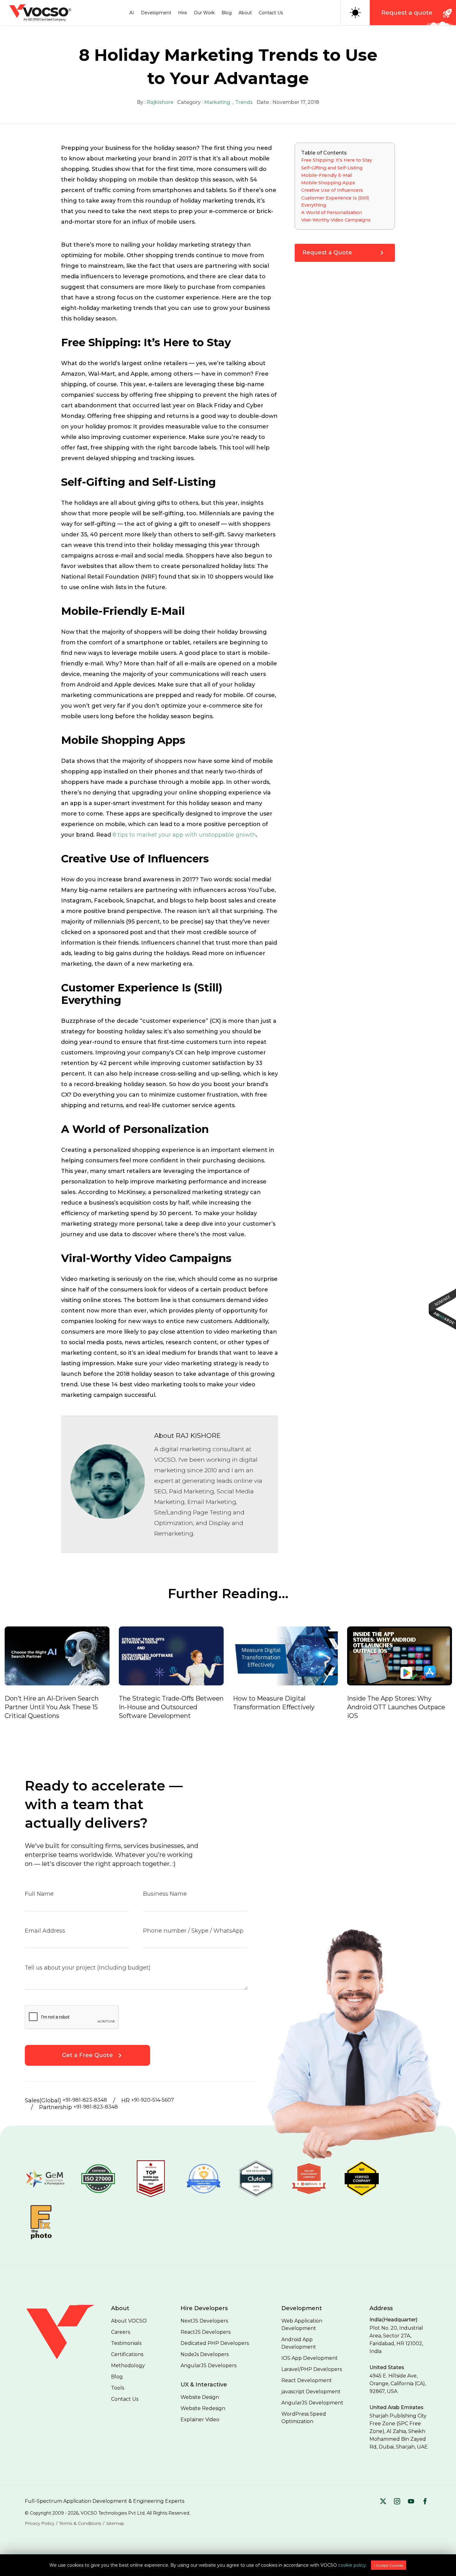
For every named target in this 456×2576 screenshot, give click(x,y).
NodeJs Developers (205, 2354)
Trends (244, 102)
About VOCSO (129, 2321)
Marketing (217, 102)
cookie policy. (353, 2565)
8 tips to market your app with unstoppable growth (184, 835)
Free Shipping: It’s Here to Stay (337, 160)
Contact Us (271, 13)
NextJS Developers (204, 2321)
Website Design (200, 2397)
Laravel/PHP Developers (312, 2369)
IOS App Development (310, 2358)
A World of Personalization (332, 212)
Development (156, 13)
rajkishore (160, 102)
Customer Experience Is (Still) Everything (335, 201)
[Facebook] (425, 2502)
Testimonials (126, 2343)
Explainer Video (200, 2419)
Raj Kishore (198, 1436)
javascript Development (311, 2392)
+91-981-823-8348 (85, 2100)
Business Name (165, 1894)
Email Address (45, 1931)
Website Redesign (203, 2408)
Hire (183, 13)
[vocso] (68, 2359)
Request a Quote (327, 253)
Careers (121, 2332)
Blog (227, 13)
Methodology (128, 2366)
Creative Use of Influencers (332, 190)
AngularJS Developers (208, 2366)
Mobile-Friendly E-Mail (327, 175)
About (245, 13)
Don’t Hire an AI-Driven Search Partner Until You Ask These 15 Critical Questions (52, 1707)
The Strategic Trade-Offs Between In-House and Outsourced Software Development (171, 1707)
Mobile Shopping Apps (328, 183)
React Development (307, 2380)
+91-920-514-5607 (153, 2100)
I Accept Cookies (389, 2565)
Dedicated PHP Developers (215, 2343)
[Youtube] (411, 2502)
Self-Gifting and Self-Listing (332, 168)
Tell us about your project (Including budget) (88, 1968)
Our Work (204, 13)
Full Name (39, 1894)
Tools (118, 2388)
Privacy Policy (40, 2523)
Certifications (127, 2354)
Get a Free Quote (87, 2055)
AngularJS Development (312, 2403)
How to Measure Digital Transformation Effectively (274, 1703)
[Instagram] (397, 2502)
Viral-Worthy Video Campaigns (336, 220)
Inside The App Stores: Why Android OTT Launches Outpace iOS (396, 1707)
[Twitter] (383, 2502)
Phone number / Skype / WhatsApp (193, 1931)
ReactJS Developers (206, 2332)
